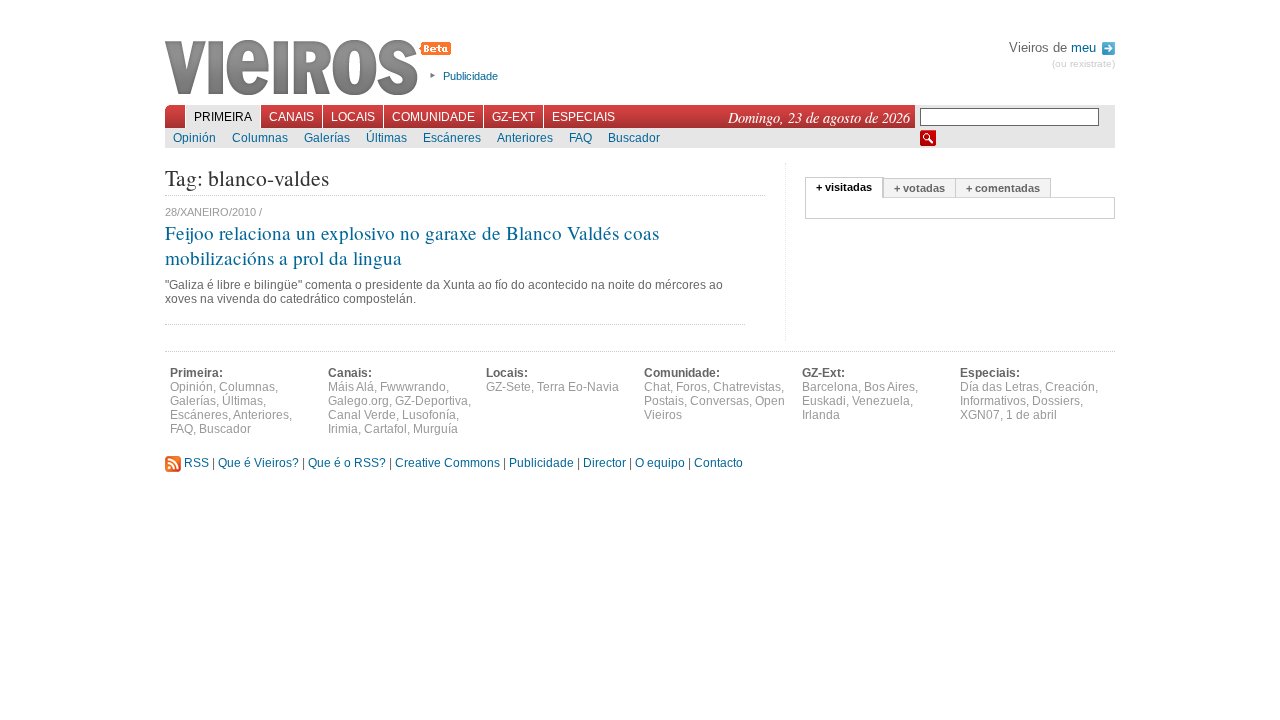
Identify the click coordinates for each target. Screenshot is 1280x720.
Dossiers (1056, 401)
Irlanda (821, 415)
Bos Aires (889, 387)
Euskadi (824, 401)
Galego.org (358, 401)
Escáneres (452, 138)
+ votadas (919, 188)
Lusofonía (429, 415)
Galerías (327, 138)
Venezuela (881, 401)
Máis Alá (351, 387)
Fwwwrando (413, 387)
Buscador (634, 138)
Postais (664, 401)
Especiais (583, 117)
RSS (195, 463)
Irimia (343, 429)
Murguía (435, 429)
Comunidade (433, 117)
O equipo (660, 463)
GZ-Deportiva (431, 401)
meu (1085, 47)
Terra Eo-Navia (578, 387)
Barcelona (830, 387)
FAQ (580, 138)
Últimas (386, 138)
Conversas (719, 401)
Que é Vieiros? (258, 463)
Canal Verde (362, 415)
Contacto (718, 463)
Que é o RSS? (347, 463)
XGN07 (980, 415)
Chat (657, 387)
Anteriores (525, 138)
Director (604, 463)
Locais (353, 117)
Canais (291, 117)
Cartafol (385, 429)
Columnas (260, 138)
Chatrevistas (747, 387)
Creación (1070, 387)
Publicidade (470, 76)
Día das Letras (999, 387)
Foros (691, 387)
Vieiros (311, 69)
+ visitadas (844, 187)
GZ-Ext (513, 117)
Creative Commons (447, 463)
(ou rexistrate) (1083, 63)
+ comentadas (1003, 188)
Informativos (993, 401)
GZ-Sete (508, 387)
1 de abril (1031, 415)
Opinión (194, 138)
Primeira (223, 117)
